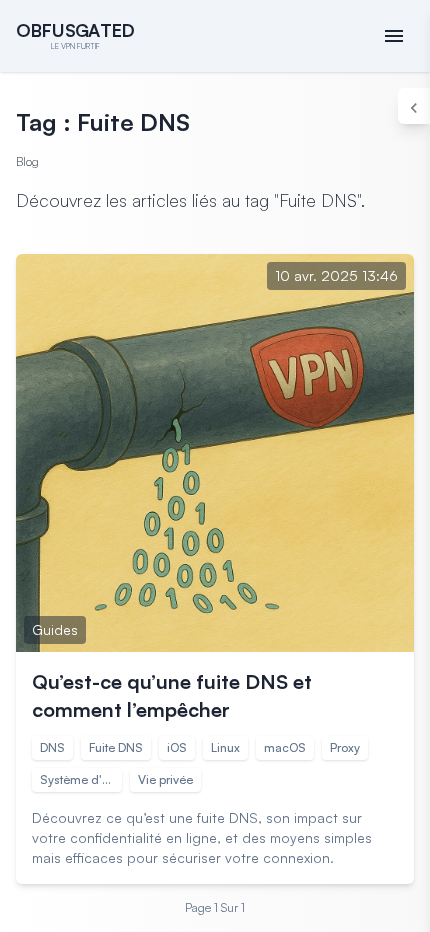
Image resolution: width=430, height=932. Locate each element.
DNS (52, 747)
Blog (27, 161)
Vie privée (165, 779)
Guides (55, 629)
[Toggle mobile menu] (394, 36)
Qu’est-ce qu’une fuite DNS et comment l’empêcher (172, 695)
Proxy (345, 747)
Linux (225, 747)
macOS (285, 747)
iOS (177, 747)
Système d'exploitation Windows (81, 779)
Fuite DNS (116, 747)
